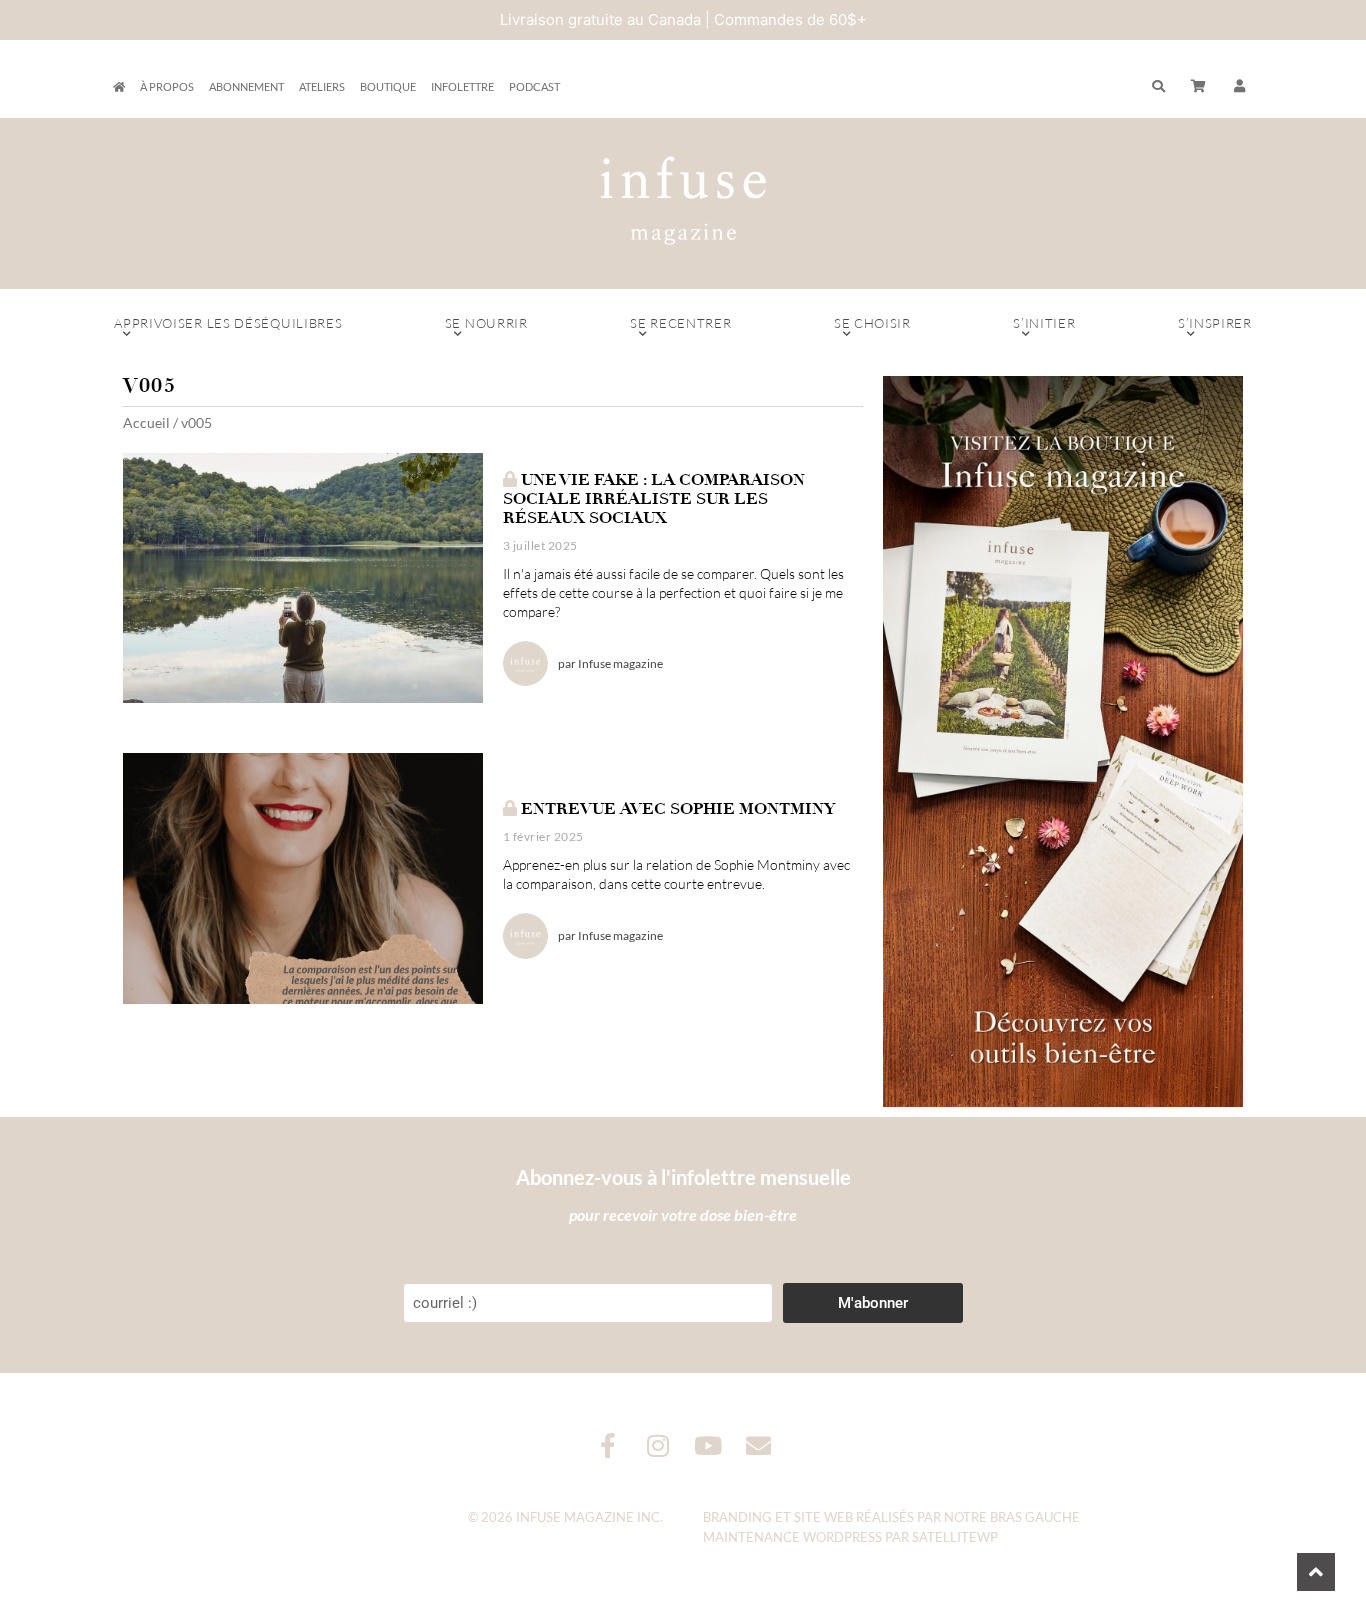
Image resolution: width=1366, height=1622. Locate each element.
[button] (1240, 87)
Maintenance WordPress (792, 1537)
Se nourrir (486, 323)
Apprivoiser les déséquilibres (228, 323)
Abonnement (246, 86)
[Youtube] (708, 1445)
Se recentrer (680, 323)
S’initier (1044, 323)
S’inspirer (1215, 323)
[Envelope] (758, 1445)
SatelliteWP (955, 1537)
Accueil (146, 422)
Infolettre (462, 86)
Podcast (534, 86)
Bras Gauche (1035, 1517)
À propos (167, 86)
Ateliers (322, 86)
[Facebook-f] (608, 1445)
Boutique (388, 86)
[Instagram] (658, 1445)
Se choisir (872, 323)
